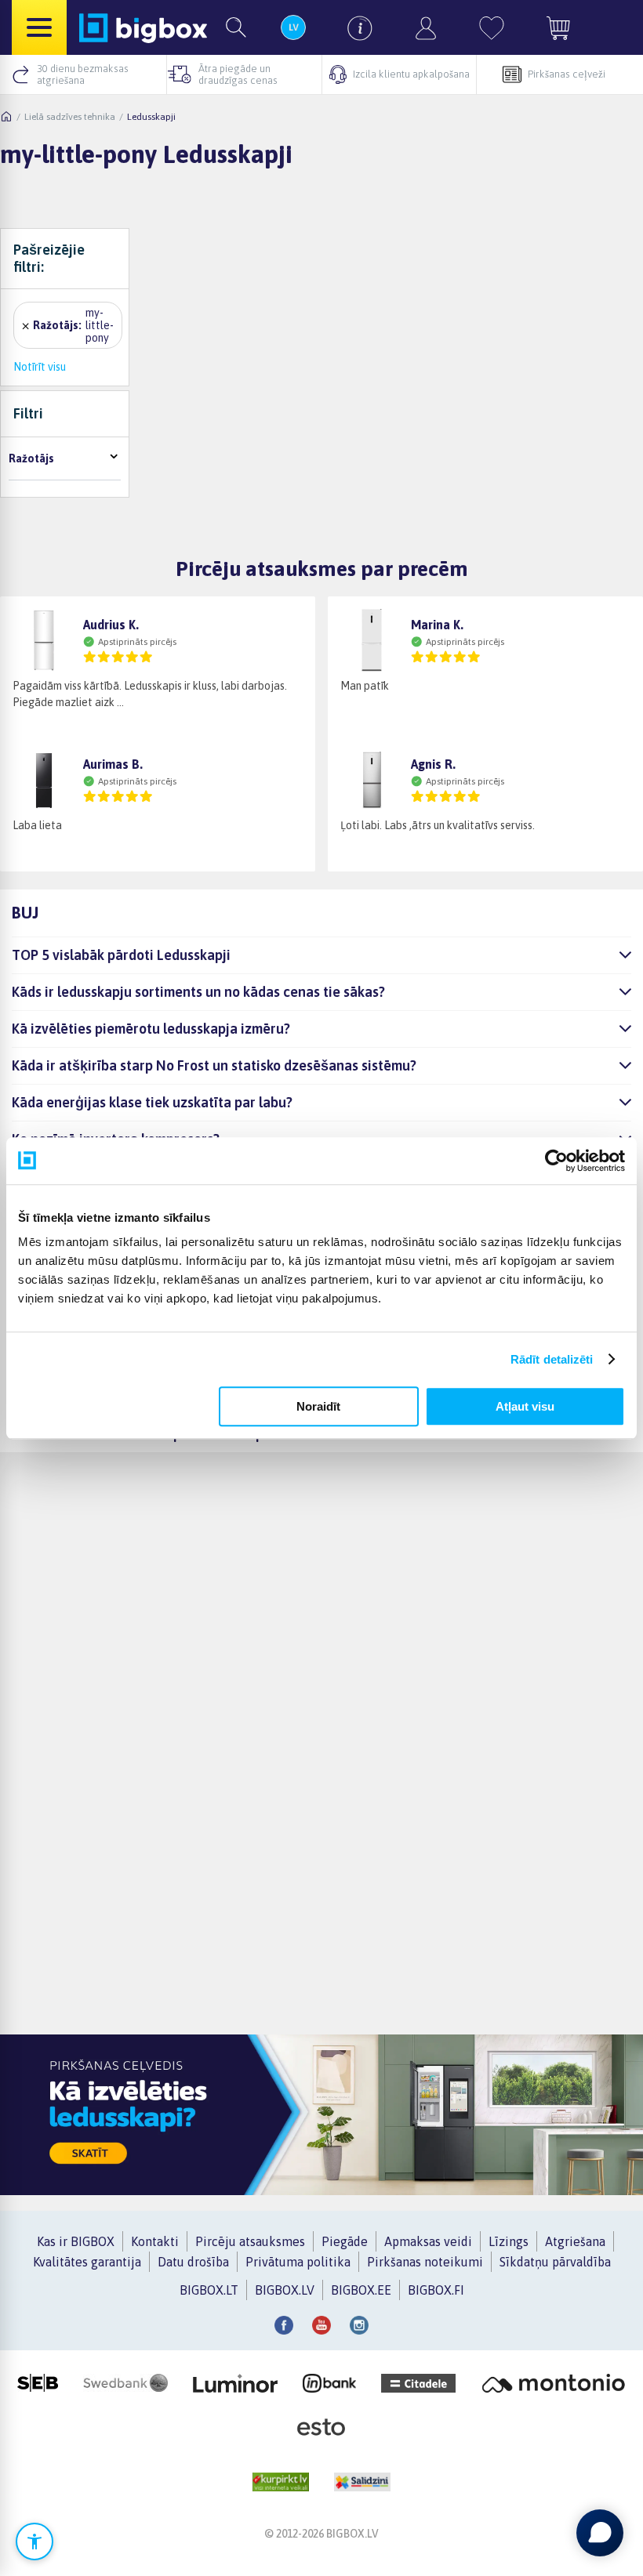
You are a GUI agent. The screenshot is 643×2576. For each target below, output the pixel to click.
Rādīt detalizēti (552, 1359)
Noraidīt (318, 1406)
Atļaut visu (525, 1406)
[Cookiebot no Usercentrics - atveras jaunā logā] (556, 1161)
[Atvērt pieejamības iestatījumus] (35, 2542)
